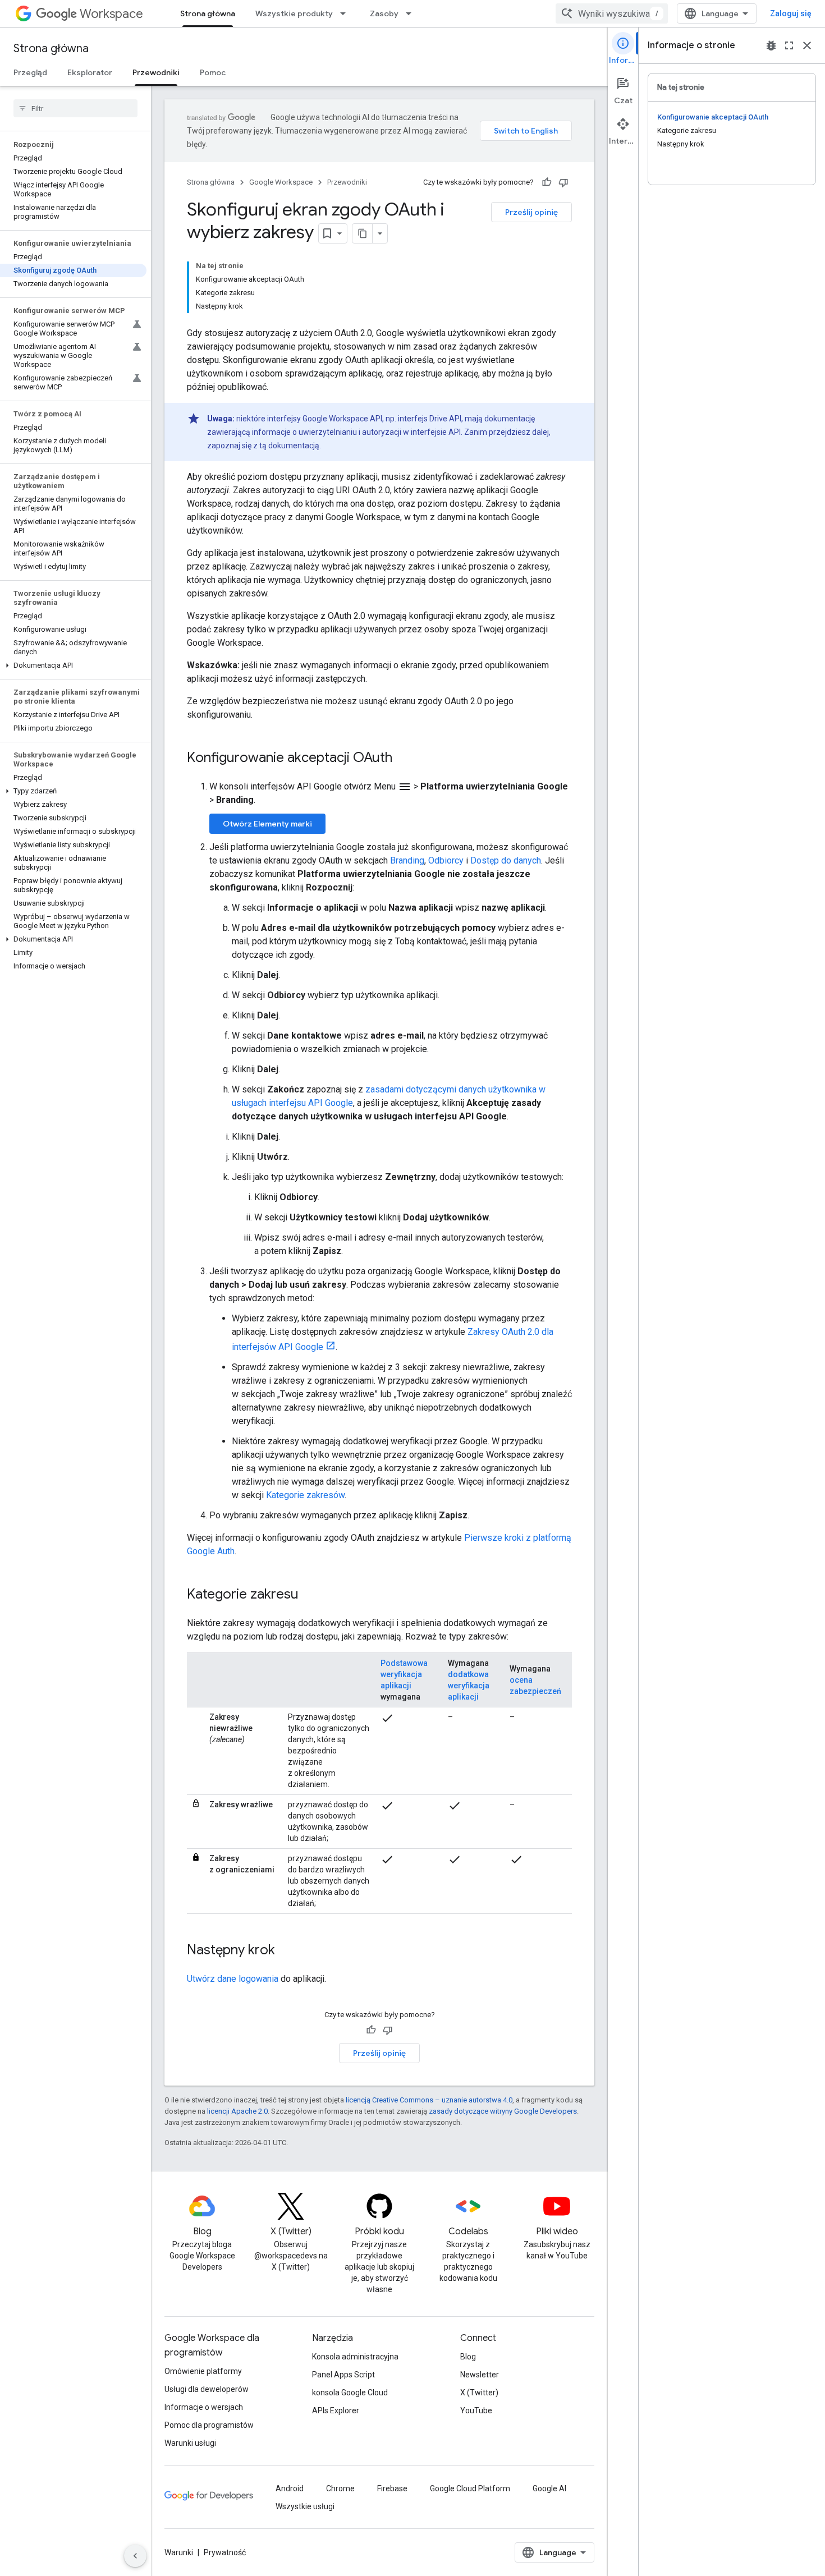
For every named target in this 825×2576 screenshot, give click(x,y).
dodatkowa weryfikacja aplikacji (469, 1686)
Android (290, 2488)
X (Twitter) (479, 2393)
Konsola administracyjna (355, 2357)
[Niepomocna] (563, 182)
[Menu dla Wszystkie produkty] (346, 13)
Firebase (392, 2488)
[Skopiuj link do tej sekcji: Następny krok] (286, 1951)
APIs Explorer (336, 2410)
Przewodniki (156, 72)
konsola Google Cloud (350, 2393)
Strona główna (208, 13)
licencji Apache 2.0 (237, 2111)
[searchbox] (75, 108)
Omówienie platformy (203, 2371)
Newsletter (480, 2375)
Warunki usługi (190, 2443)
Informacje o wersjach (204, 2407)
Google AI (549, 2488)
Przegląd (30, 72)
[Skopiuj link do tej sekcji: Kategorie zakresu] (310, 1595)
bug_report (771, 45)
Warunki (179, 2552)
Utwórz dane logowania (233, 1979)
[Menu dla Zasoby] (412, 13)
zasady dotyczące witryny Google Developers (503, 2111)
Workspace (111, 14)
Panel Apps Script (343, 2375)
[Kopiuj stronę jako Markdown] (363, 233)
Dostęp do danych (506, 860)
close (807, 45)
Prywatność (225, 2552)
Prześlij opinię (531, 212)
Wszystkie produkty (294, 13)
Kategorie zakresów (305, 1495)
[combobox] (612, 13)
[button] (73, 665)
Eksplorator (90, 72)
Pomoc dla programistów (209, 2425)
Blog (468, 2357)
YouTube (476, 2410)
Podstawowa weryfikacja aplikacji (404, 1674)
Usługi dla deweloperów (207, 2389)
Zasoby (384, 13)
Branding (407, 860)
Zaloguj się (791, 13)
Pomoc (213, 72)
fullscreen (789, 45)
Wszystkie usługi (305, 2506)
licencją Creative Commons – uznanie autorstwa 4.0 (429, 2100)
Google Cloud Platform (470, 2488)
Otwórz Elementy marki (267, 824)
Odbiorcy (446, 860)
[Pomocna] (547, 182)
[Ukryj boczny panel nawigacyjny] (135, 2556)
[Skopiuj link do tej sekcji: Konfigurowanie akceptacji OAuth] (404, 759)
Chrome (340, 2488)
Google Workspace (281, 182)
